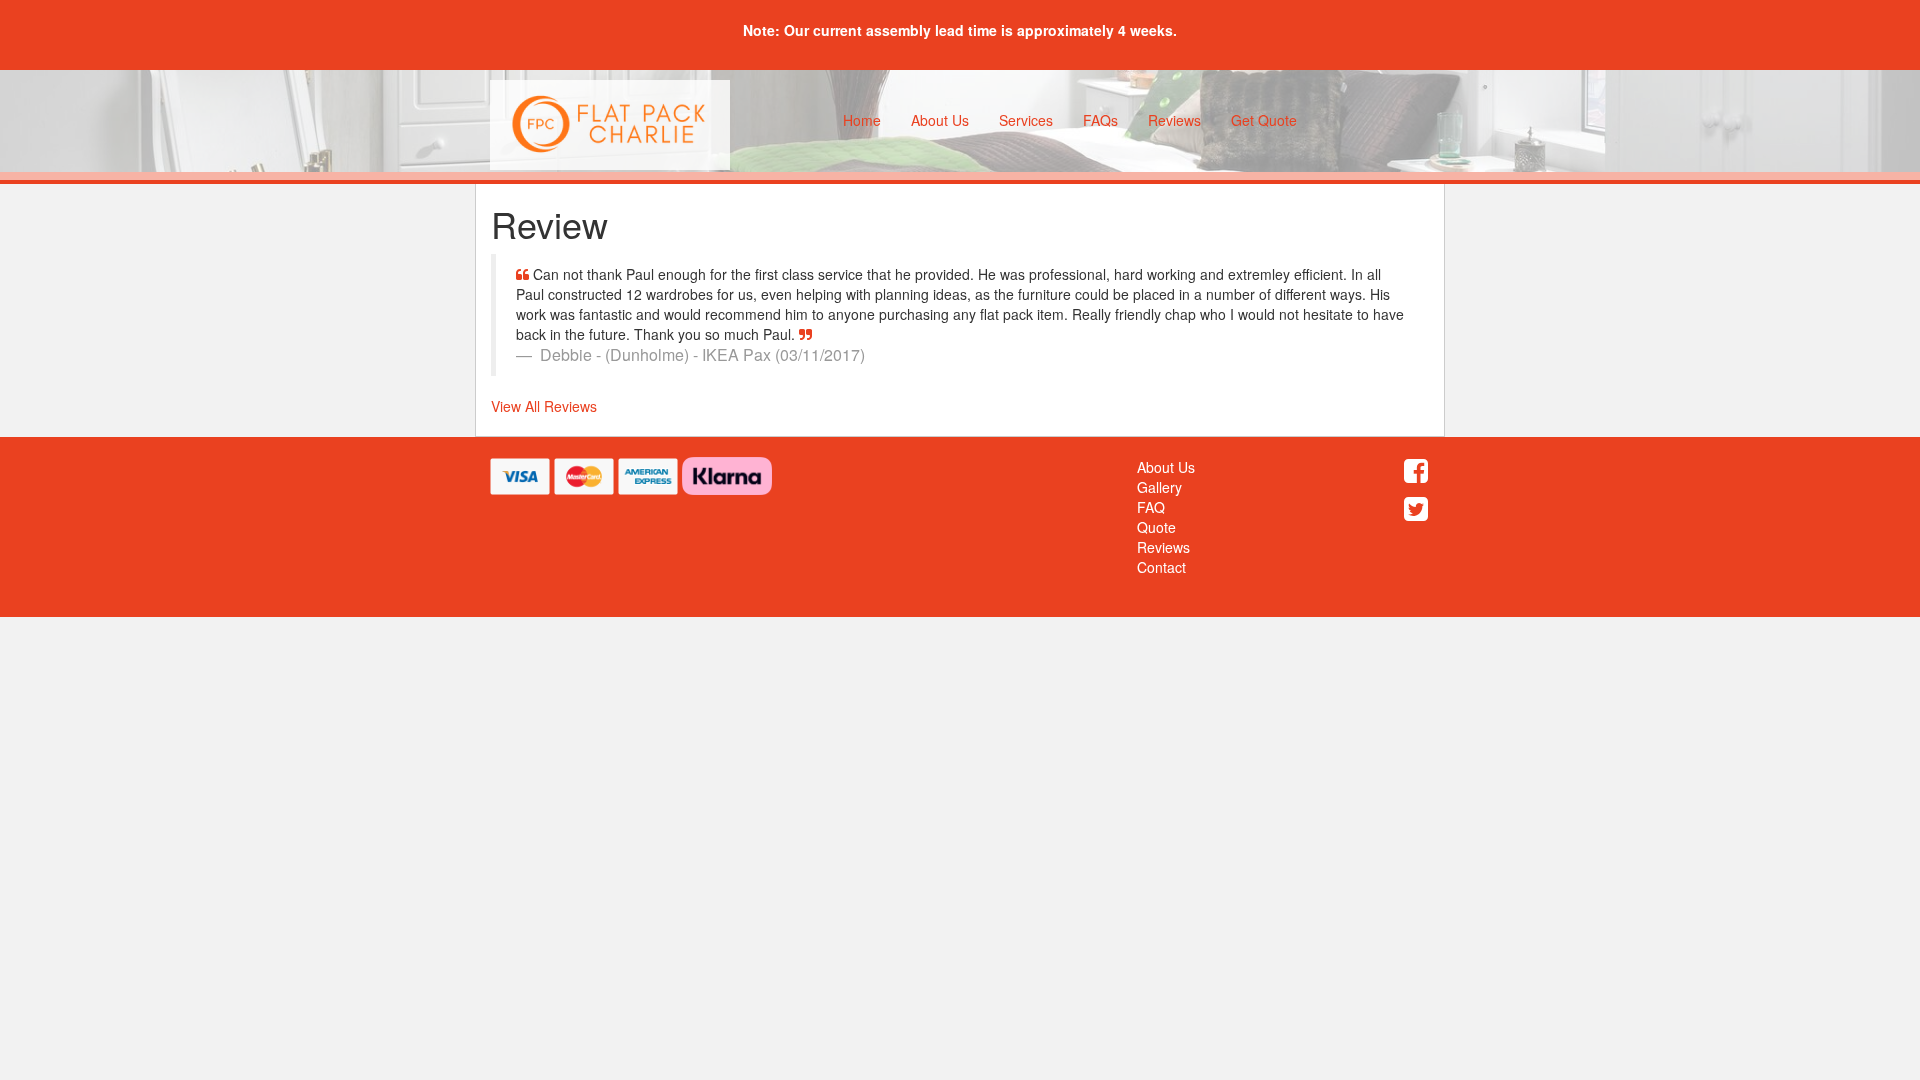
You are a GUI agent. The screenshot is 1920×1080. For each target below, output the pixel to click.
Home (862, 120)
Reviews (1174, 120)
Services (1026, 120)
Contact (1161, 567)
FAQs (1100, 120)
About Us (940, 120)
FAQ (1151, 507)
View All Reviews (544, 406)
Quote (1156, 527)
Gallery (1159, 487)
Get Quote (1264, 120)
